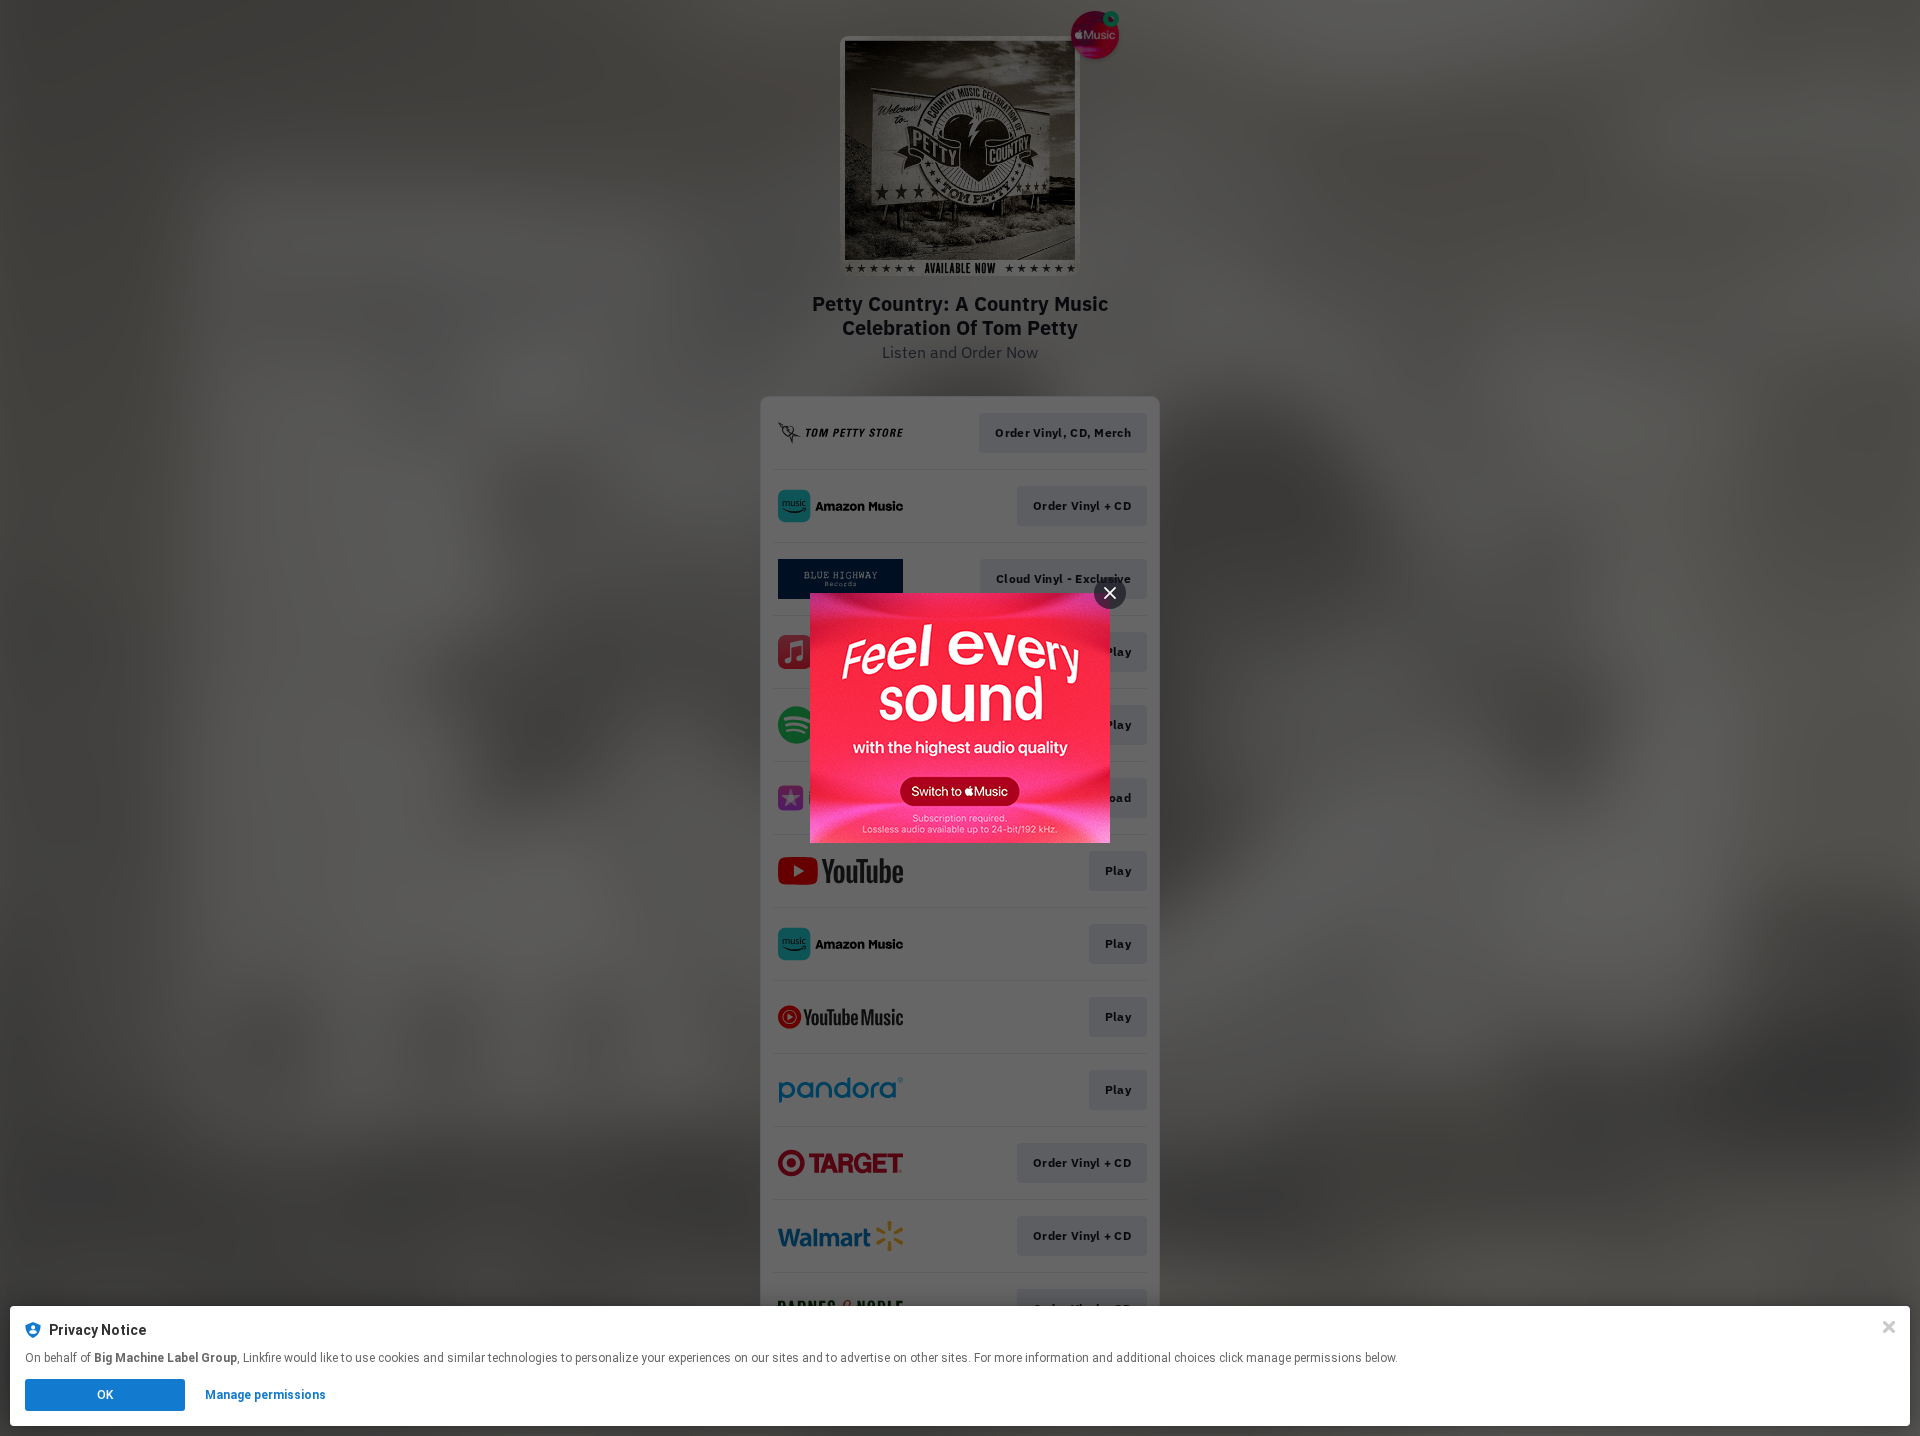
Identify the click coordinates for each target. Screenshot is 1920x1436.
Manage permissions (265, 1395)
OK (105, 1395)
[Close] (1889, 1327)
